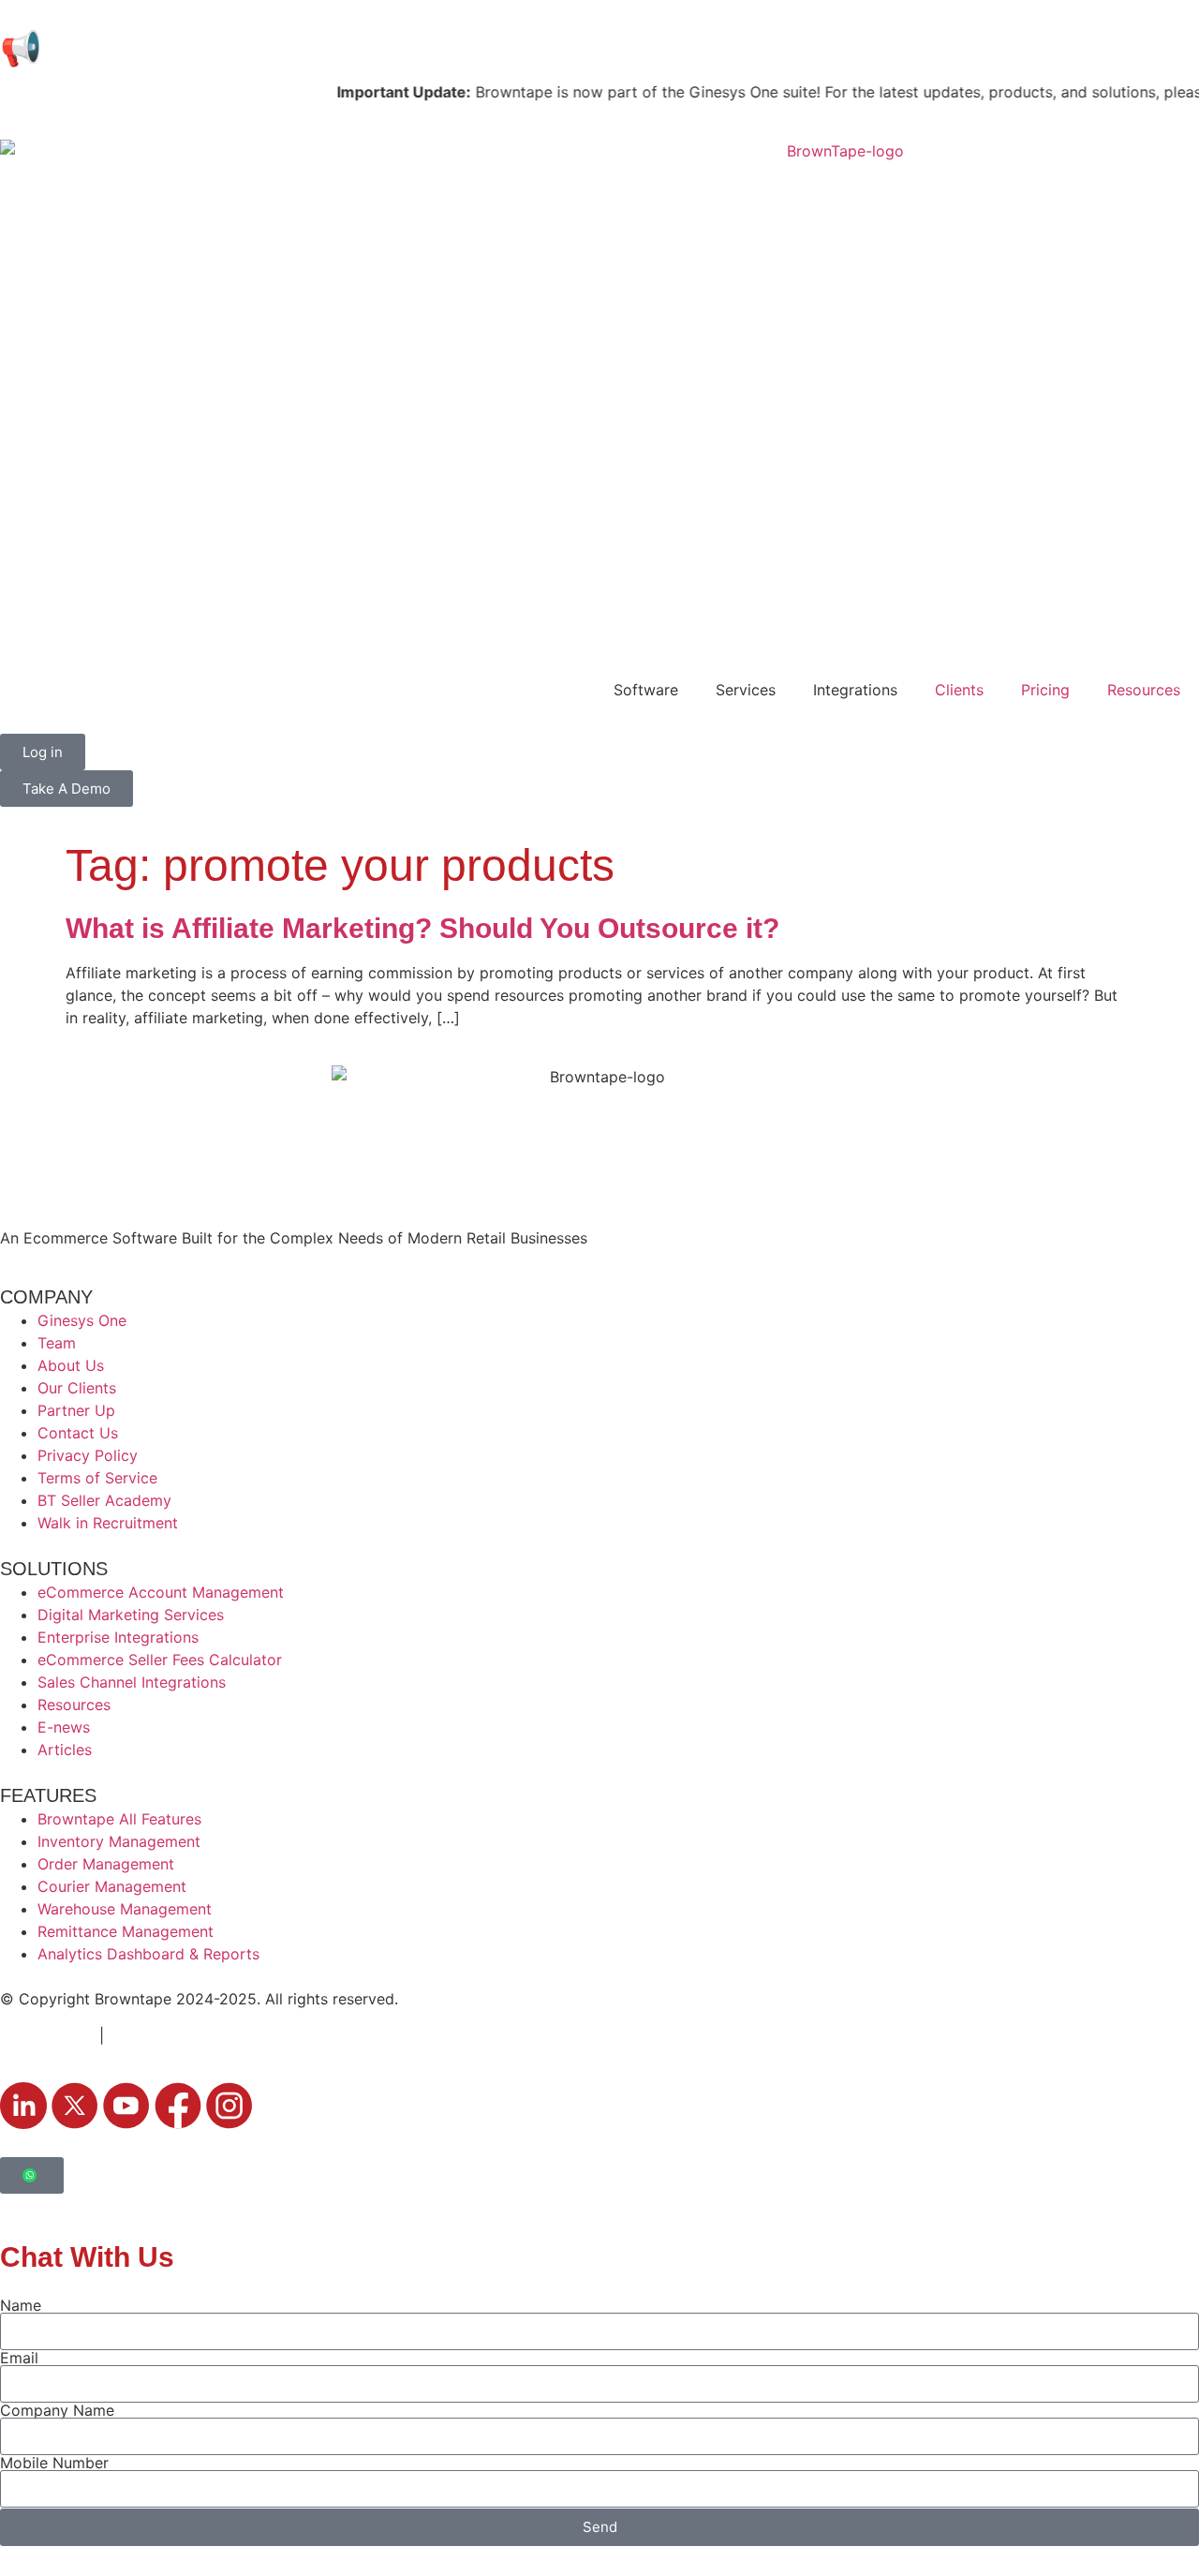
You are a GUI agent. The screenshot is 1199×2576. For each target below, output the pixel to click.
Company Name (57, 2410)
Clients (959, 690)
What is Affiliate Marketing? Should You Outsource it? (422, 928)
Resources (1144, 690)
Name (21, 2305)
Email (19, 2358)
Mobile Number (54, 2463)
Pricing (1045, 690)
